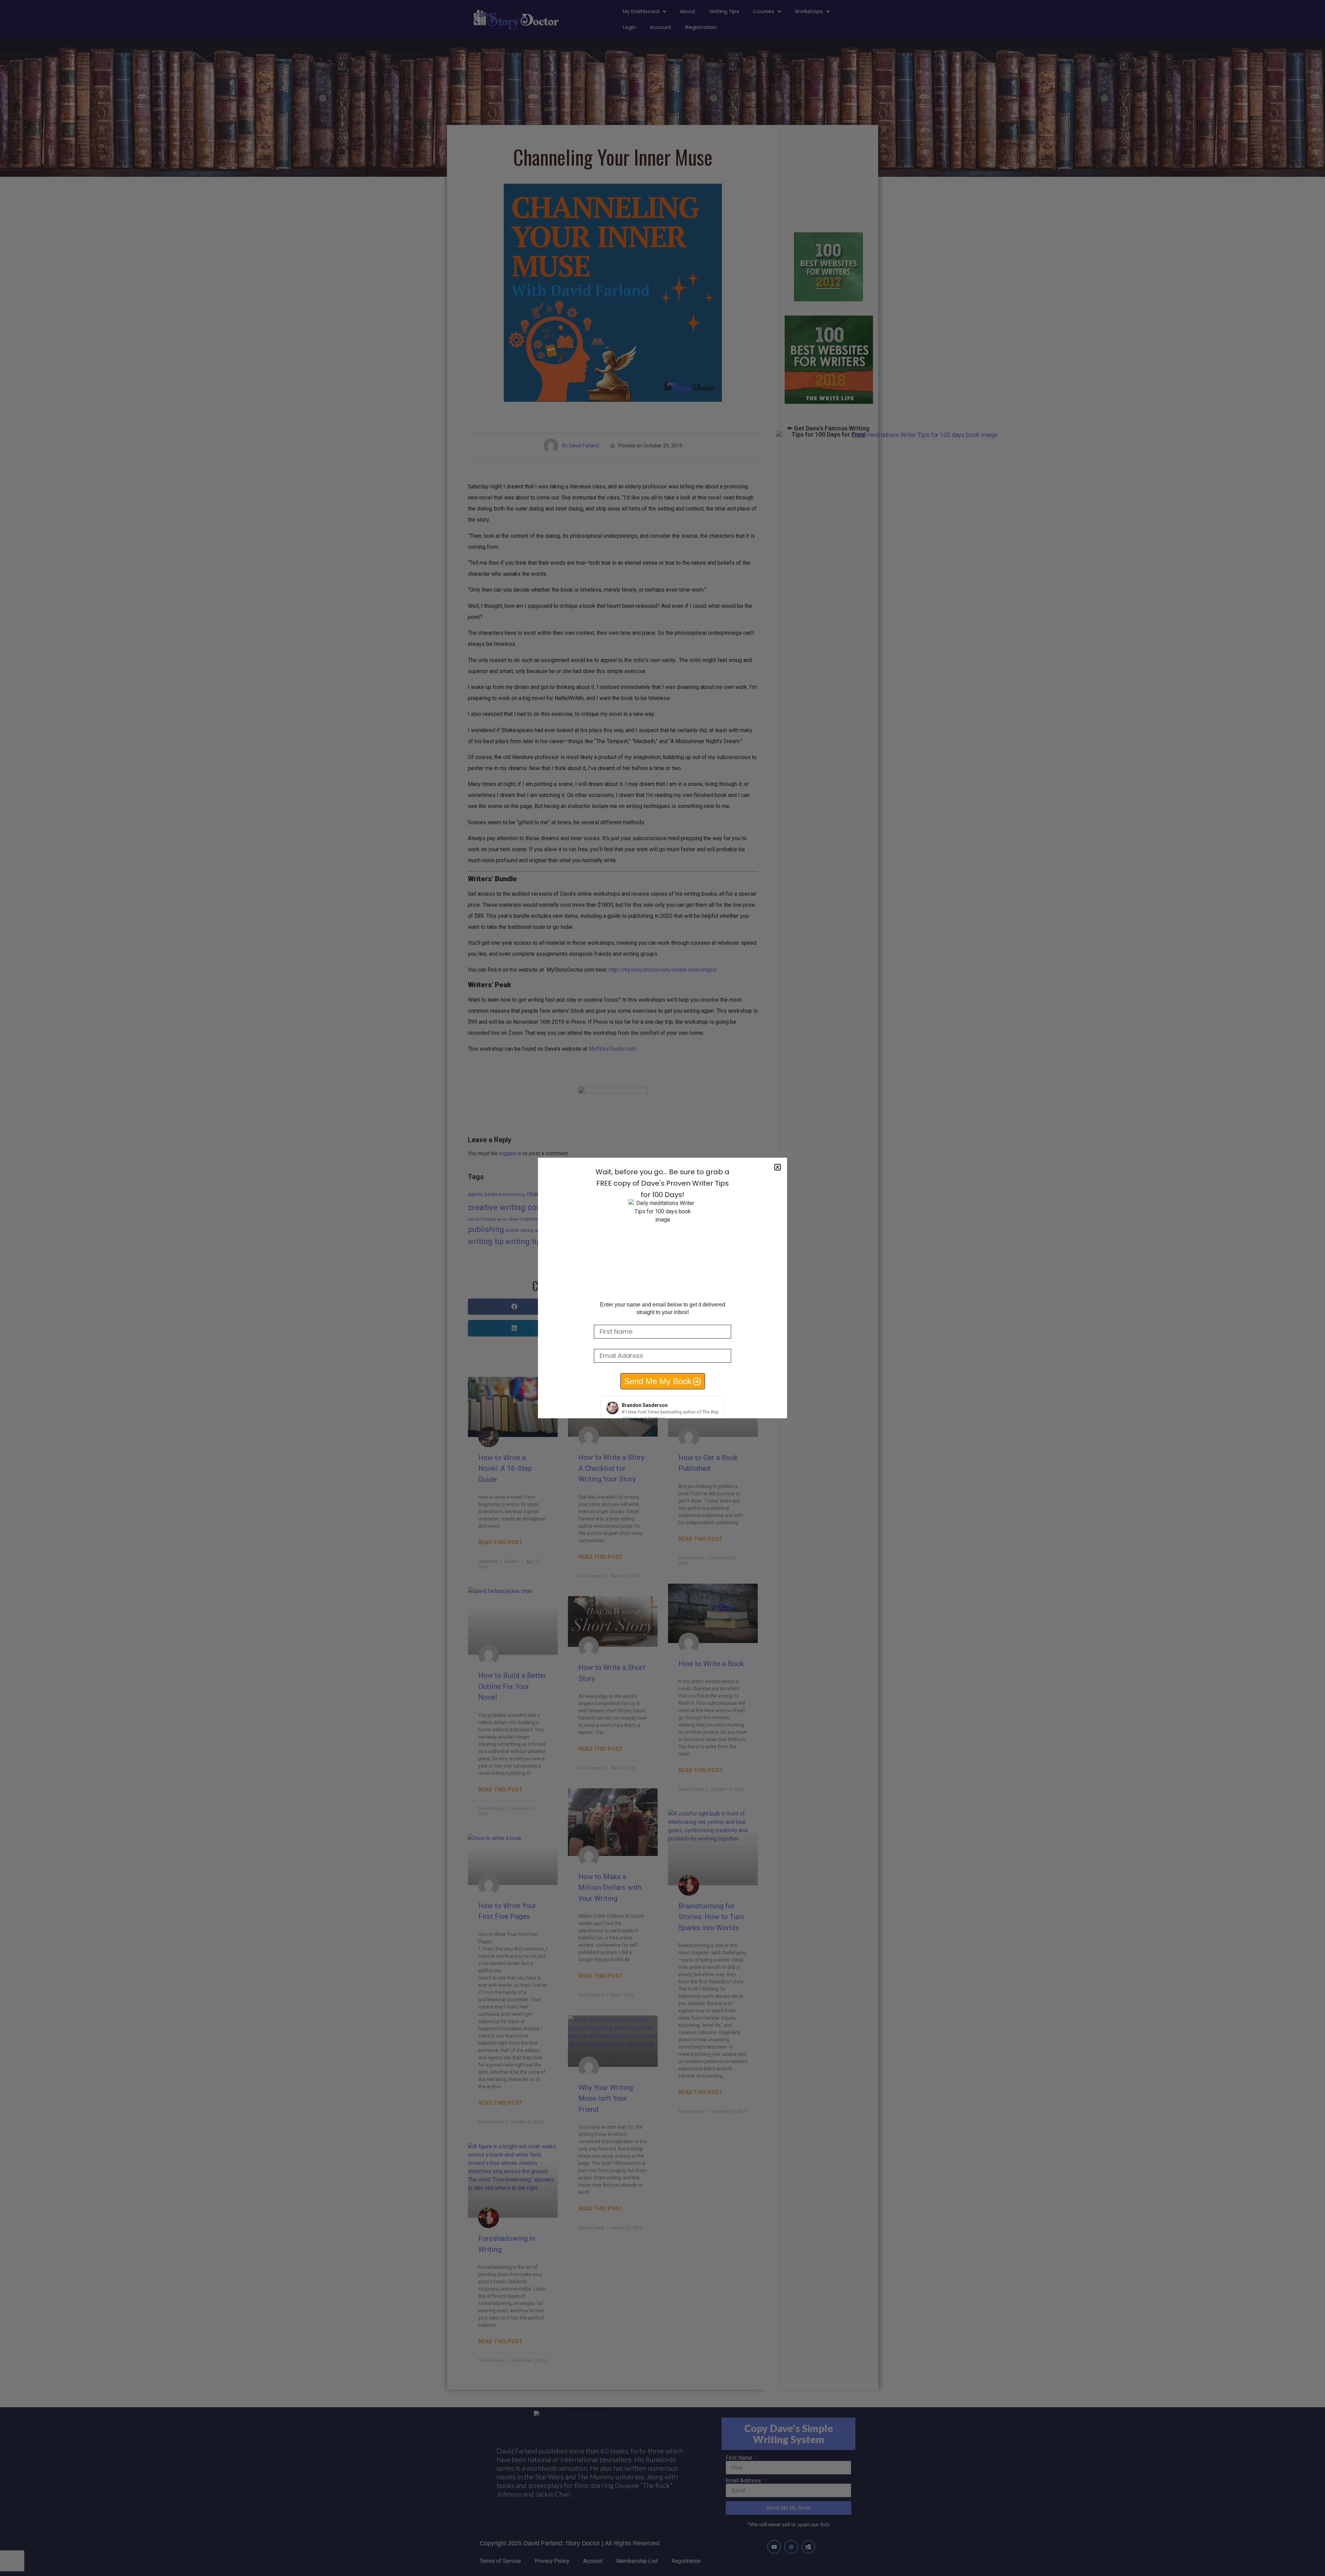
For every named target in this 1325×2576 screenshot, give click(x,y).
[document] (662, 1288)
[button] (778, 1167)
